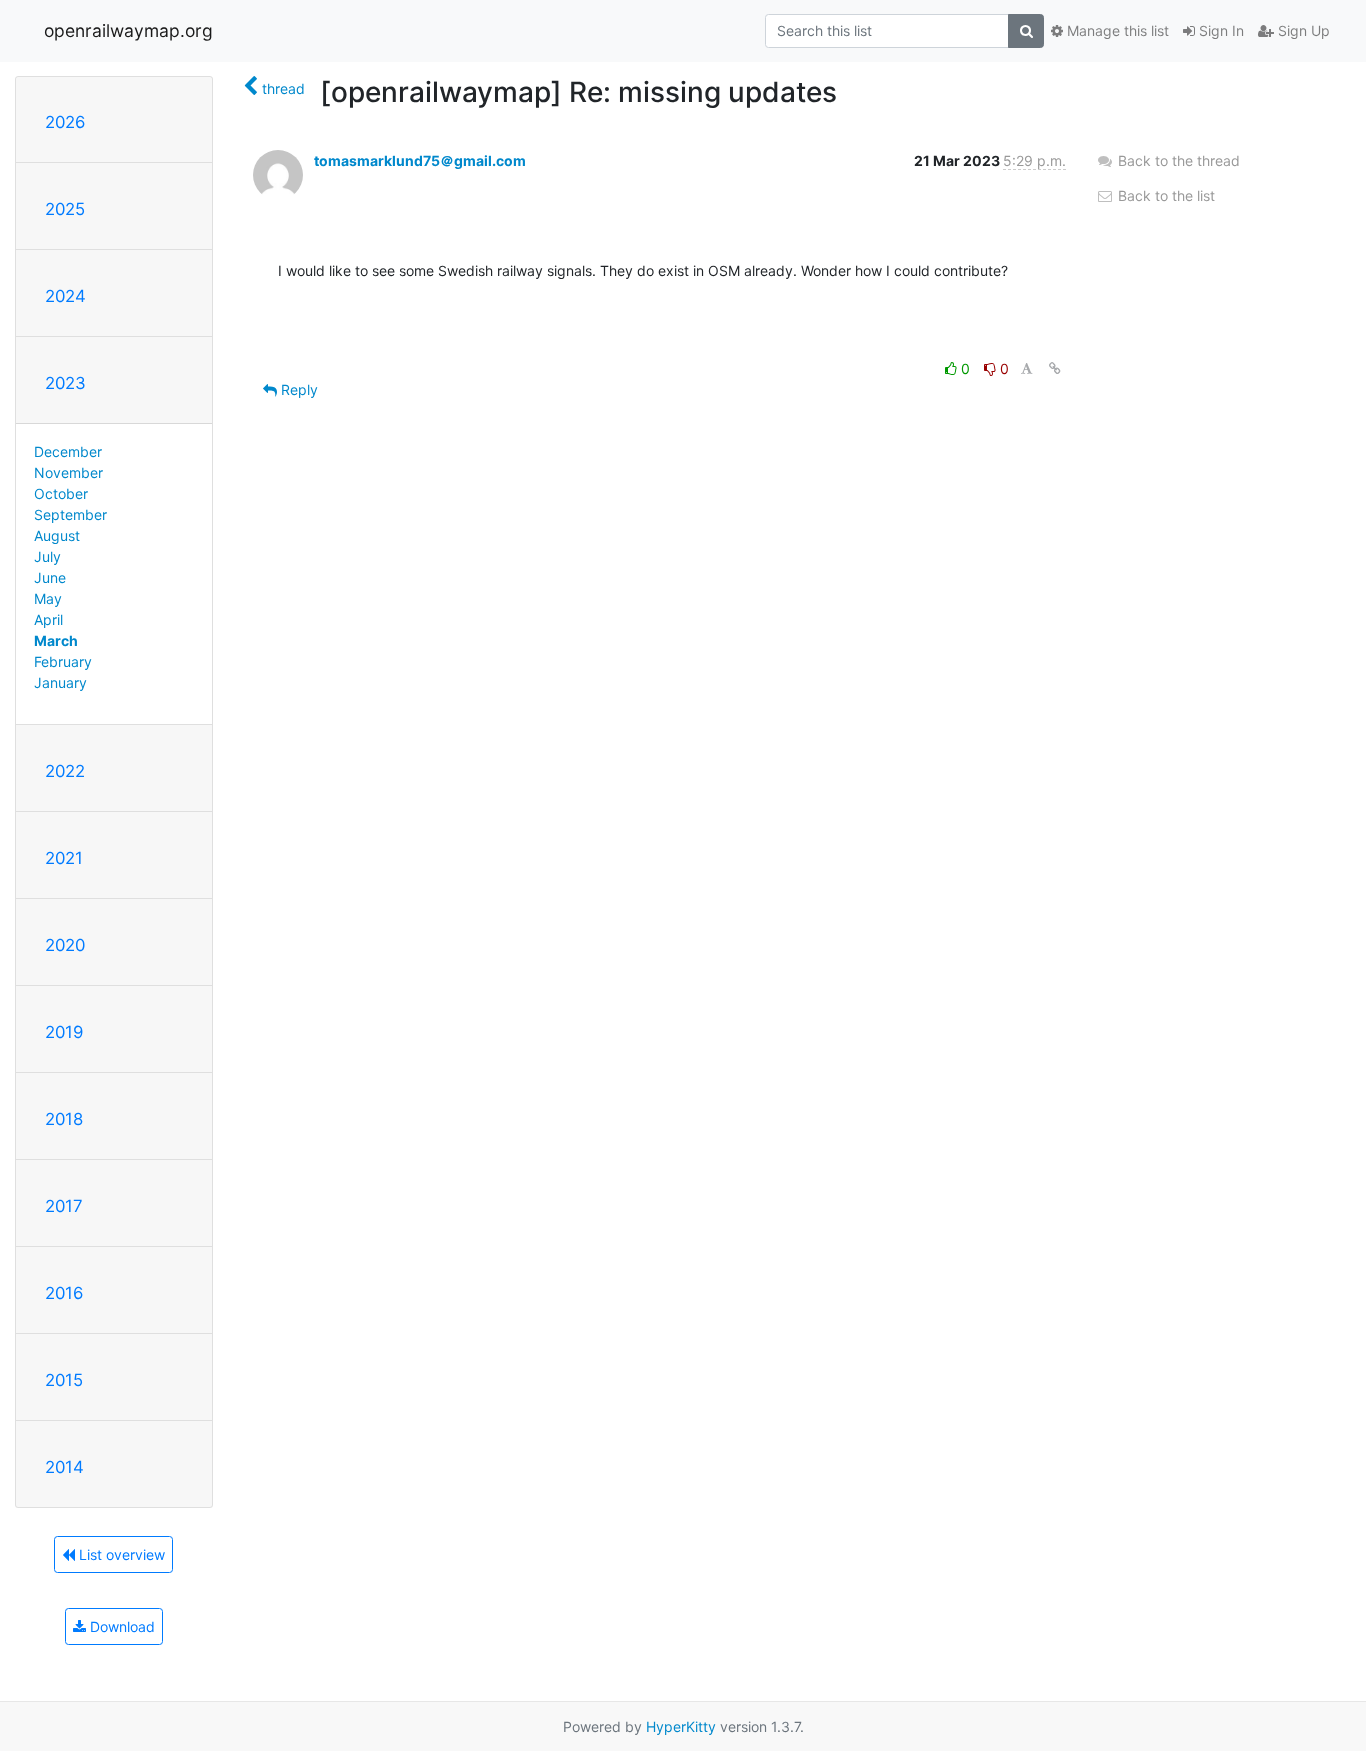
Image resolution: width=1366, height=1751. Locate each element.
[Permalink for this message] (1055, 368)
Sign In (1219, 30)
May (48, 598)
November (68, 472)
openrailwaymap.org (128, 30)
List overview (120, 1554)
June (50, 577)
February (63, 661)
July (47, 556)
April (48, 619)
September (70, 514)
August (57, 535)
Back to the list (1164, 195)
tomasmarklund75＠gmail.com (420, 160)
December (68, 451)
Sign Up (1302, 30)
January (60, 682)
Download (120, 1626)
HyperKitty (681, 1726)
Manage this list (1116, 30)
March (56, 640)
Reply (297, 389)
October (61, 493)
